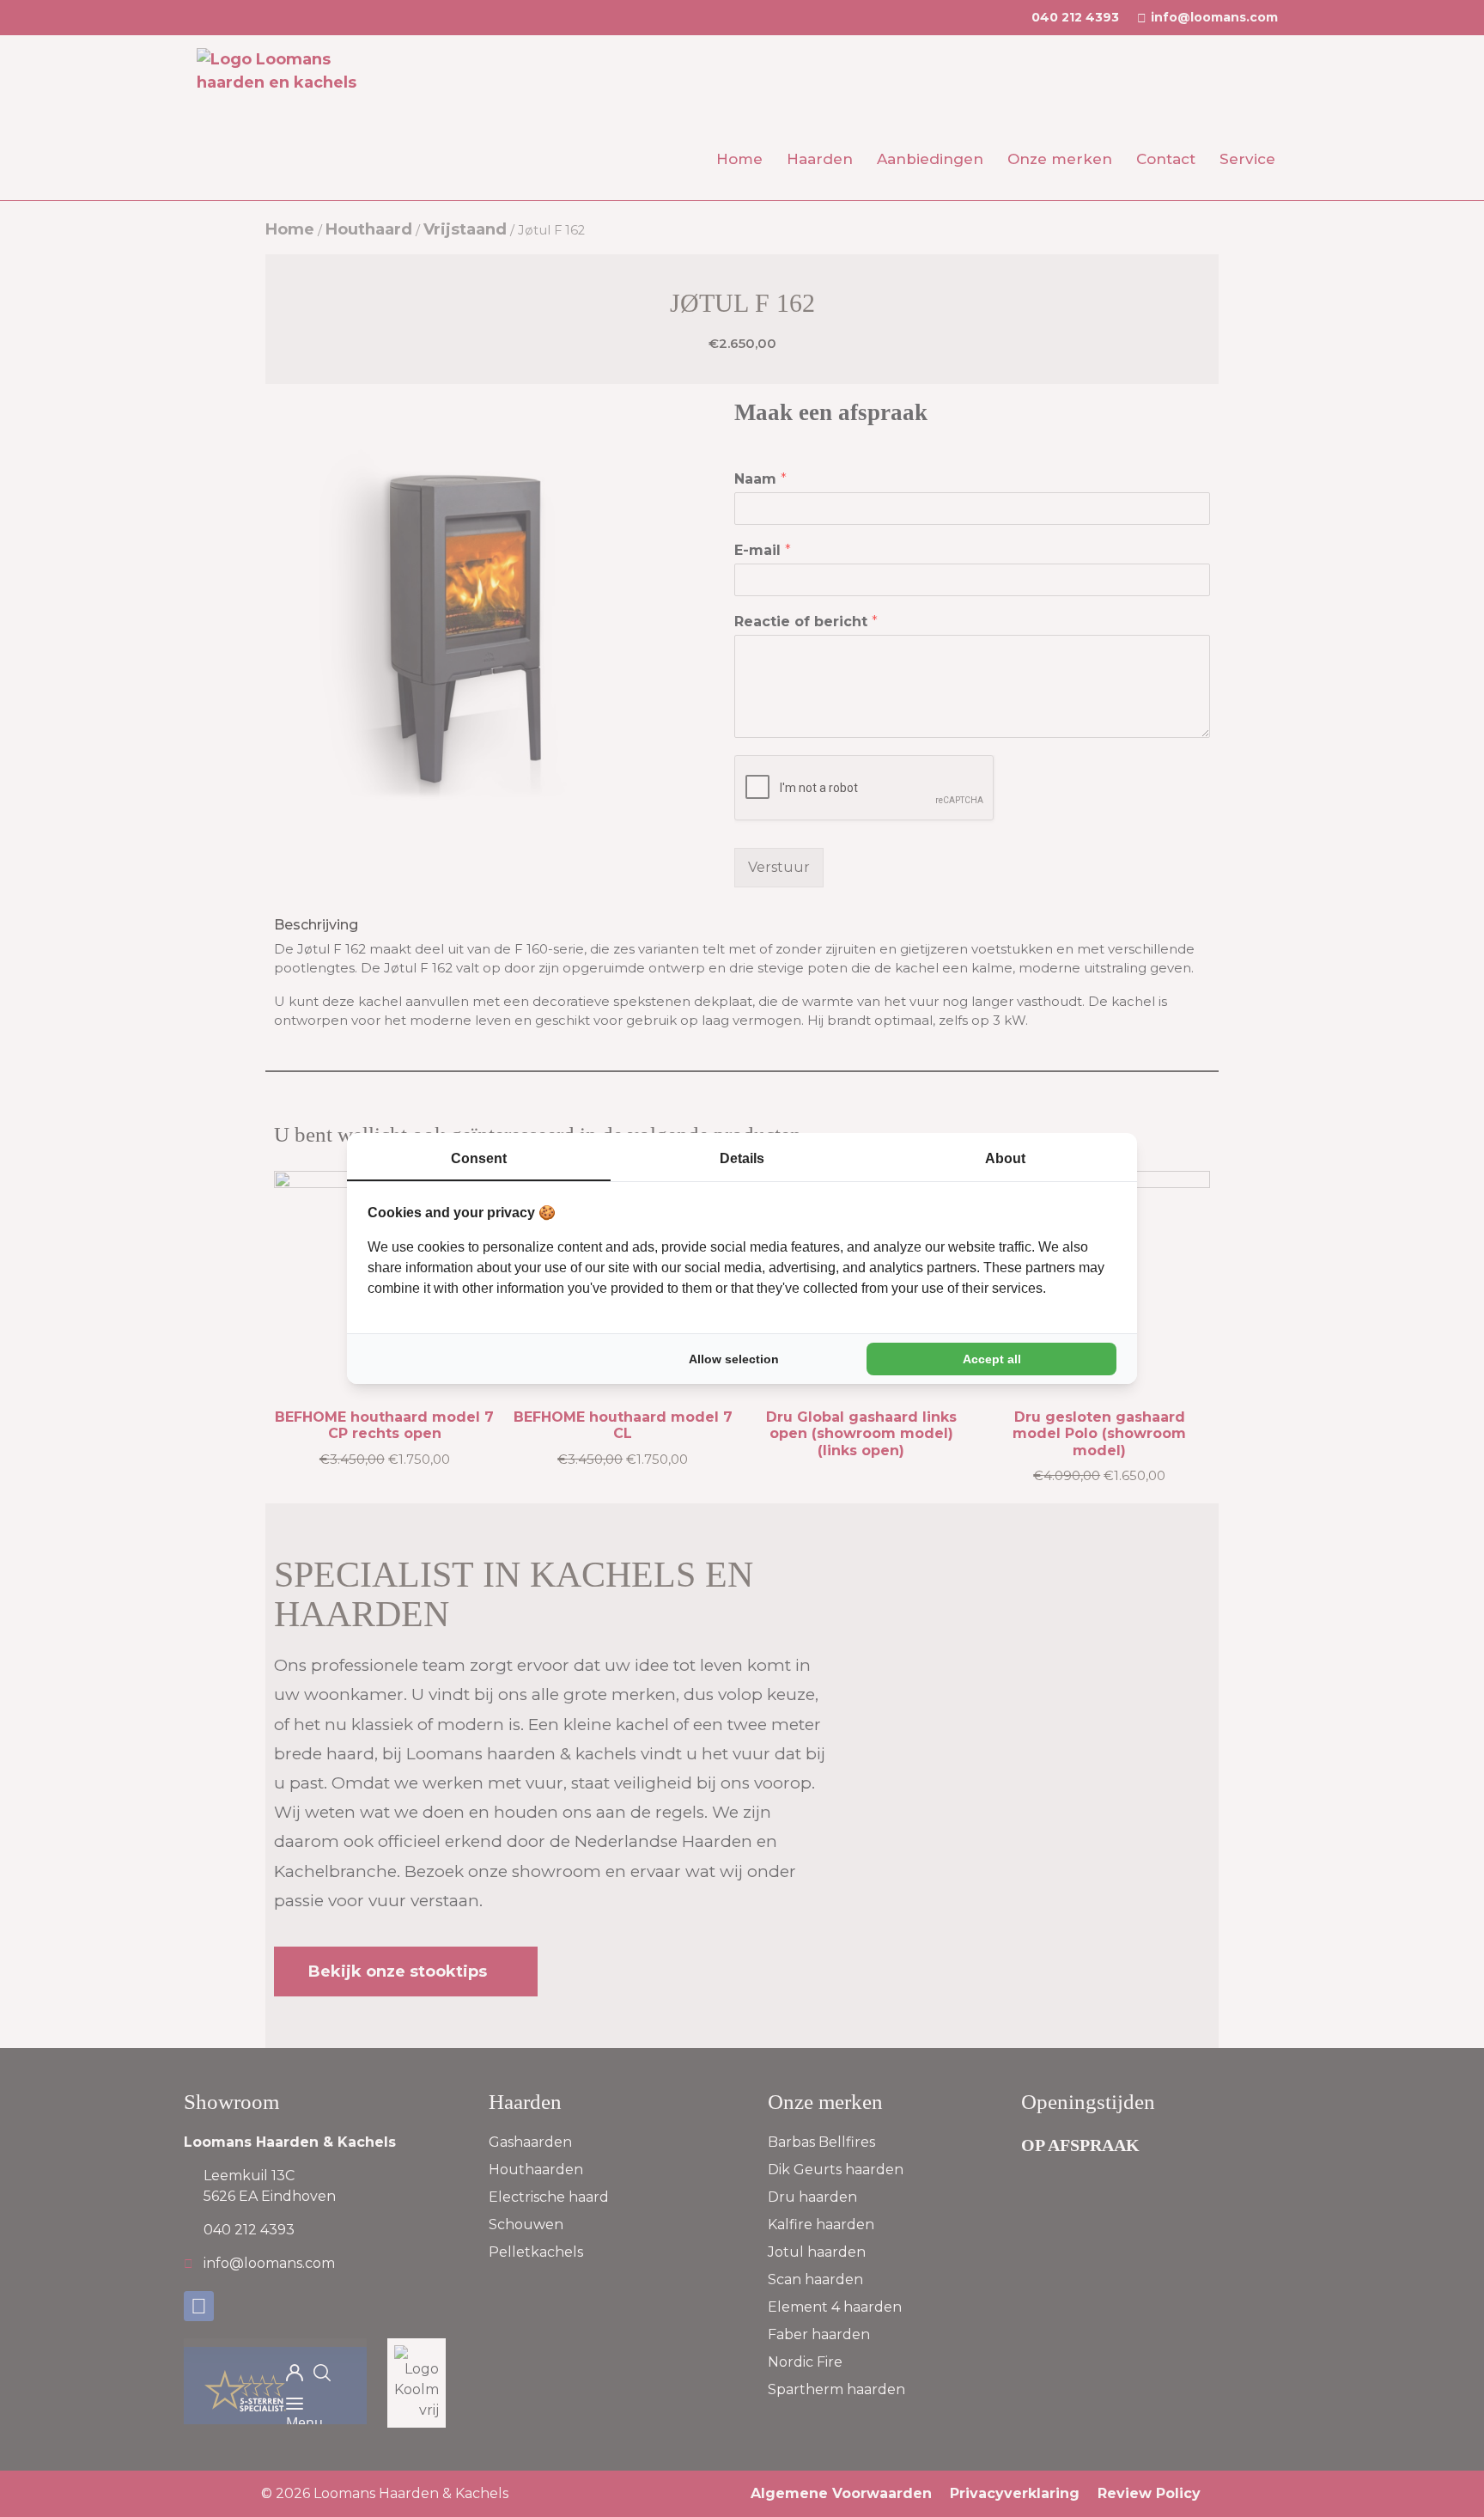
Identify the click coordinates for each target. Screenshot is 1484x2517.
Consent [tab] (479, 1158)
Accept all (992, 1359)
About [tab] (1005, 1158)
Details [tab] (742, 1158)
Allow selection (734, 1359)
